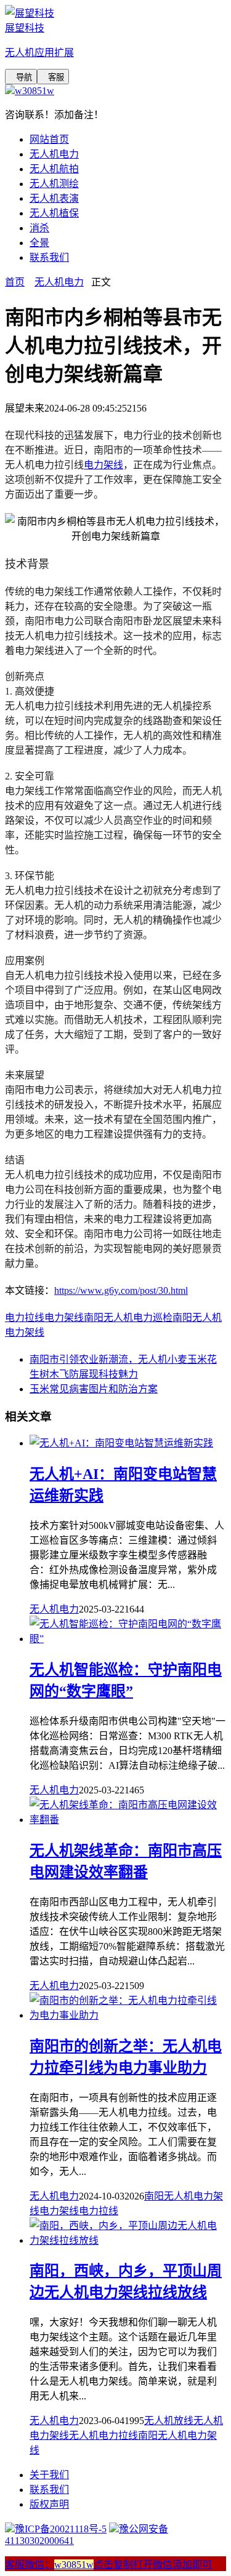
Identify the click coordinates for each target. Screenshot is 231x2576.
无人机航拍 (54, 169)
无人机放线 (169, 2421)
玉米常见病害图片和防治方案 (94, 1389)
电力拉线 (25, 1318)
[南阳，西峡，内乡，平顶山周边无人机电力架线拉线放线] (128, 2240)
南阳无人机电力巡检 (128, 1318)
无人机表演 (54, 198)
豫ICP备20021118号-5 (61, 2529)
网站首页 (49, 139)
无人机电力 (54, 154)
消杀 (39, 228)
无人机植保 (54, 213)
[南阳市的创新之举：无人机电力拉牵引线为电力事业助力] (128, 2015)
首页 (15, 282)
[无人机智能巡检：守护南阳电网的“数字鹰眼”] (128, 1639)
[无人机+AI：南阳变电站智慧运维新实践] (121, 1443)
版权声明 (49, 2504)
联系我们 (49, 257)
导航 (21, 77)
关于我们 (49, 2475)
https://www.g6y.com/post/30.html (121, 1290)
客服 (53, 77)
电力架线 (103, 465)
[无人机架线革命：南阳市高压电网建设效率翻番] (128, 1820)
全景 (39, 243)
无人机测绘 (54, 184)
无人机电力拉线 (103, 2435)
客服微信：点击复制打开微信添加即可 (108, 2565)
